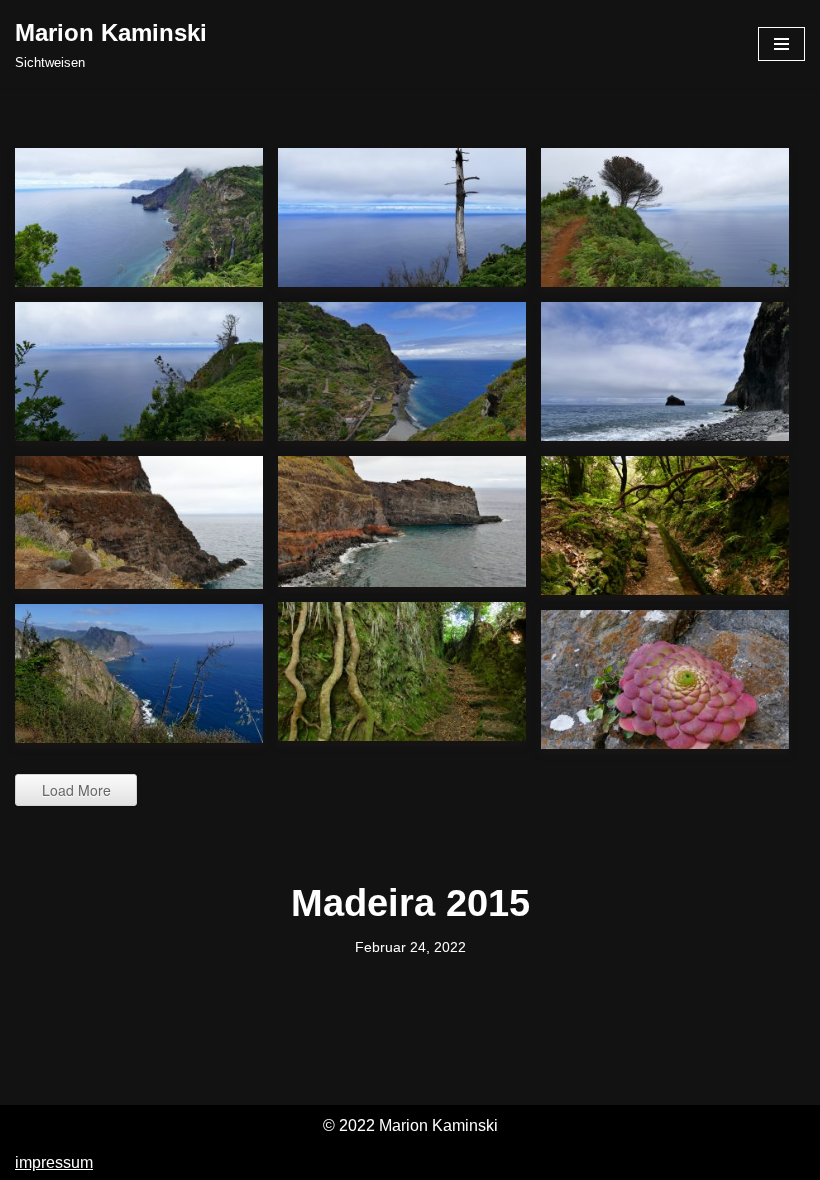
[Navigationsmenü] (781, 44)
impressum (54, 1162)
